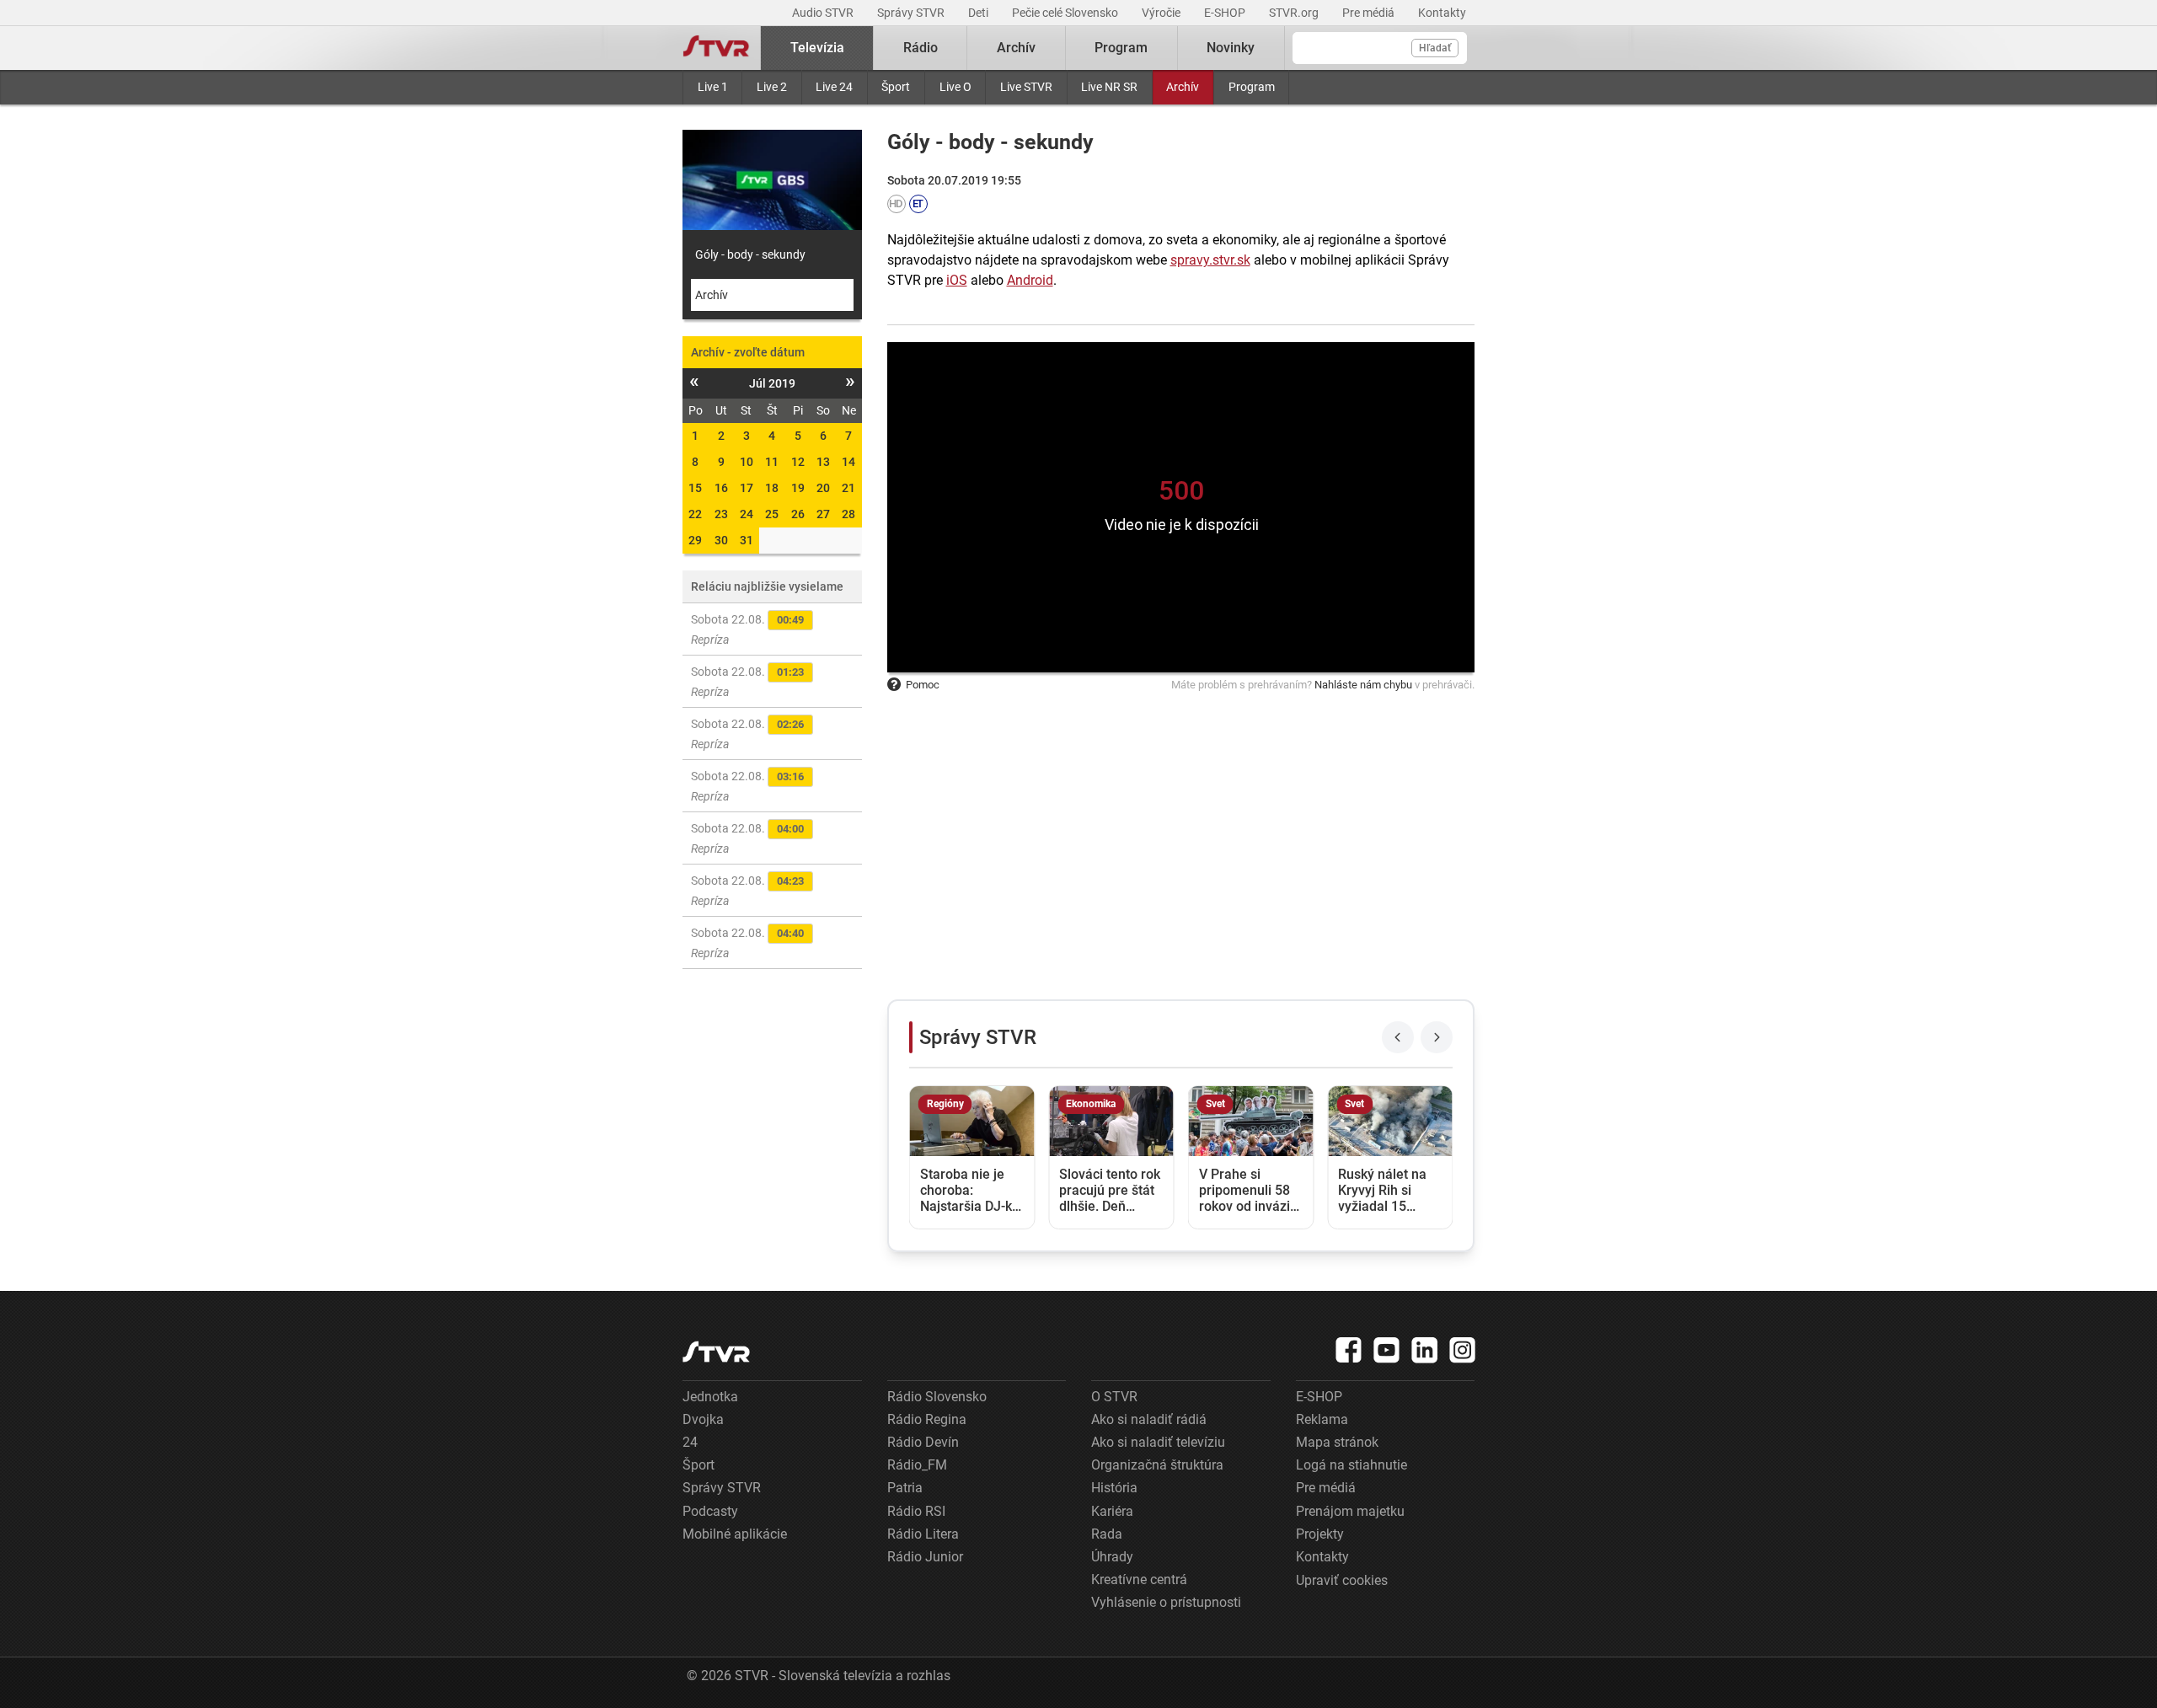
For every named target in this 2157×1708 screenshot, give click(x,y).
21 (848, 488)
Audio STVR (824, 13)
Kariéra (1112, 1511)
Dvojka (703, 1419)
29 (695, 540)
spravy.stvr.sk (1210, 260)
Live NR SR (1109, 87)
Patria (905, 1488)
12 (798, 462)
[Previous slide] (1398, 1037)
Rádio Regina (927, 1419)
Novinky (1231, 48)
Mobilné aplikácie (735, 1534)
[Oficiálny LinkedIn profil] (1425, 1350)
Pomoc (923, 685)
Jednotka (710, 1397)
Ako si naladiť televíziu (1158, 1442)
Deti (979, 13)
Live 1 (713, 87)
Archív (1183, 87)
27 (823, 514)
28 (848, 514)
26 (798, 514)
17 (747, 488)
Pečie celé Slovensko (1066, 13)
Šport (896, 87)
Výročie (1162, 13)
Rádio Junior (925, 1557)
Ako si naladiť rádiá (1149, 1419)
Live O (955, 87)
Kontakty (1442, 13)
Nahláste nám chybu (1363, 685)
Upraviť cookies (1342, 1580)
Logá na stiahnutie (1351, 1465)
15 (695, 488)
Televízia (817, 48)
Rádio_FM (917, 1465)
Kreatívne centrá (1139, 1579)
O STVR (1114, 1397)
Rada (1107, 1534)
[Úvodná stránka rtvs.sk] (716, 48)
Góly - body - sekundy (750, 254)
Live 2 (772, 87)
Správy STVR (912, 13)
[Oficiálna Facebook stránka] (1349, 1350)
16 (721, 488)
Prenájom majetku (1350, 1511)
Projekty (1320, 1534)
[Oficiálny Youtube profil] (1387, 1350)
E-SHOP (1226, 13)
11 (772, 462)
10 (747, 462)
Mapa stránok (1337, 1442)
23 (721, 514)
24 (747, 514)
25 (772, 514)
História (1114, 1488)
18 (772, 488)
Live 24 (834, 87)
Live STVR (1026, 87)
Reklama (1322, 1419)
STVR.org (1295, 13)
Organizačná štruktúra (1157, 1465)
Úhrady (1112, 1557)
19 (798, 488)
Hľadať (1435, 48)
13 (823, 462)
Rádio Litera (923, 1534)
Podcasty (710, 1511)
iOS (957, 280)
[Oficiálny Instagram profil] (1463, 1350)
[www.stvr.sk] (716, 1352)
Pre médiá (1370, 13)
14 (848, 462)
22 (695, 514)
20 (823, 488)
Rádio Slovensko (937, 1397)
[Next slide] (1437, 1037)
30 (721, 540)
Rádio (921, 48)
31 (747, 540)
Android (1030, 280)
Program (1252, 87)
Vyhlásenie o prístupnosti (1166, 1602)
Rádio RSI (916, 1511)
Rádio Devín (923, 1442)
